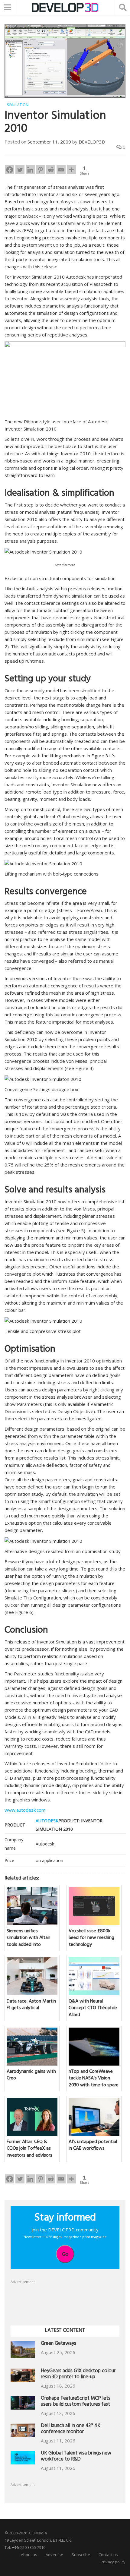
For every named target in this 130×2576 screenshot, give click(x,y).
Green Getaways (58, 2344)
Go (65, 2254)
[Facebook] (10, 170)
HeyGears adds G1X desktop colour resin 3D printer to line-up (78, 2374)
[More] (71, 170)
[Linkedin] (30, 170)
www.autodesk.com (25, 1810)
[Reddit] (51, 170)
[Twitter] (20, 170)
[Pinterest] (41, 170)
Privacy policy (113, 2562)
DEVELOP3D (92, 142)
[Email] (61, 170)
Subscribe (81, 2555)
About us (29, 2555)
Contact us (108, 2555)
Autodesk (47, 1821)
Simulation (18, 105)
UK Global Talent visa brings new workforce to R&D (76, 2457)
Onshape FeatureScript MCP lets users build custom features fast (76, 2402)
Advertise (54, 2555)
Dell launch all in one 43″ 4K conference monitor (71, 2429)
